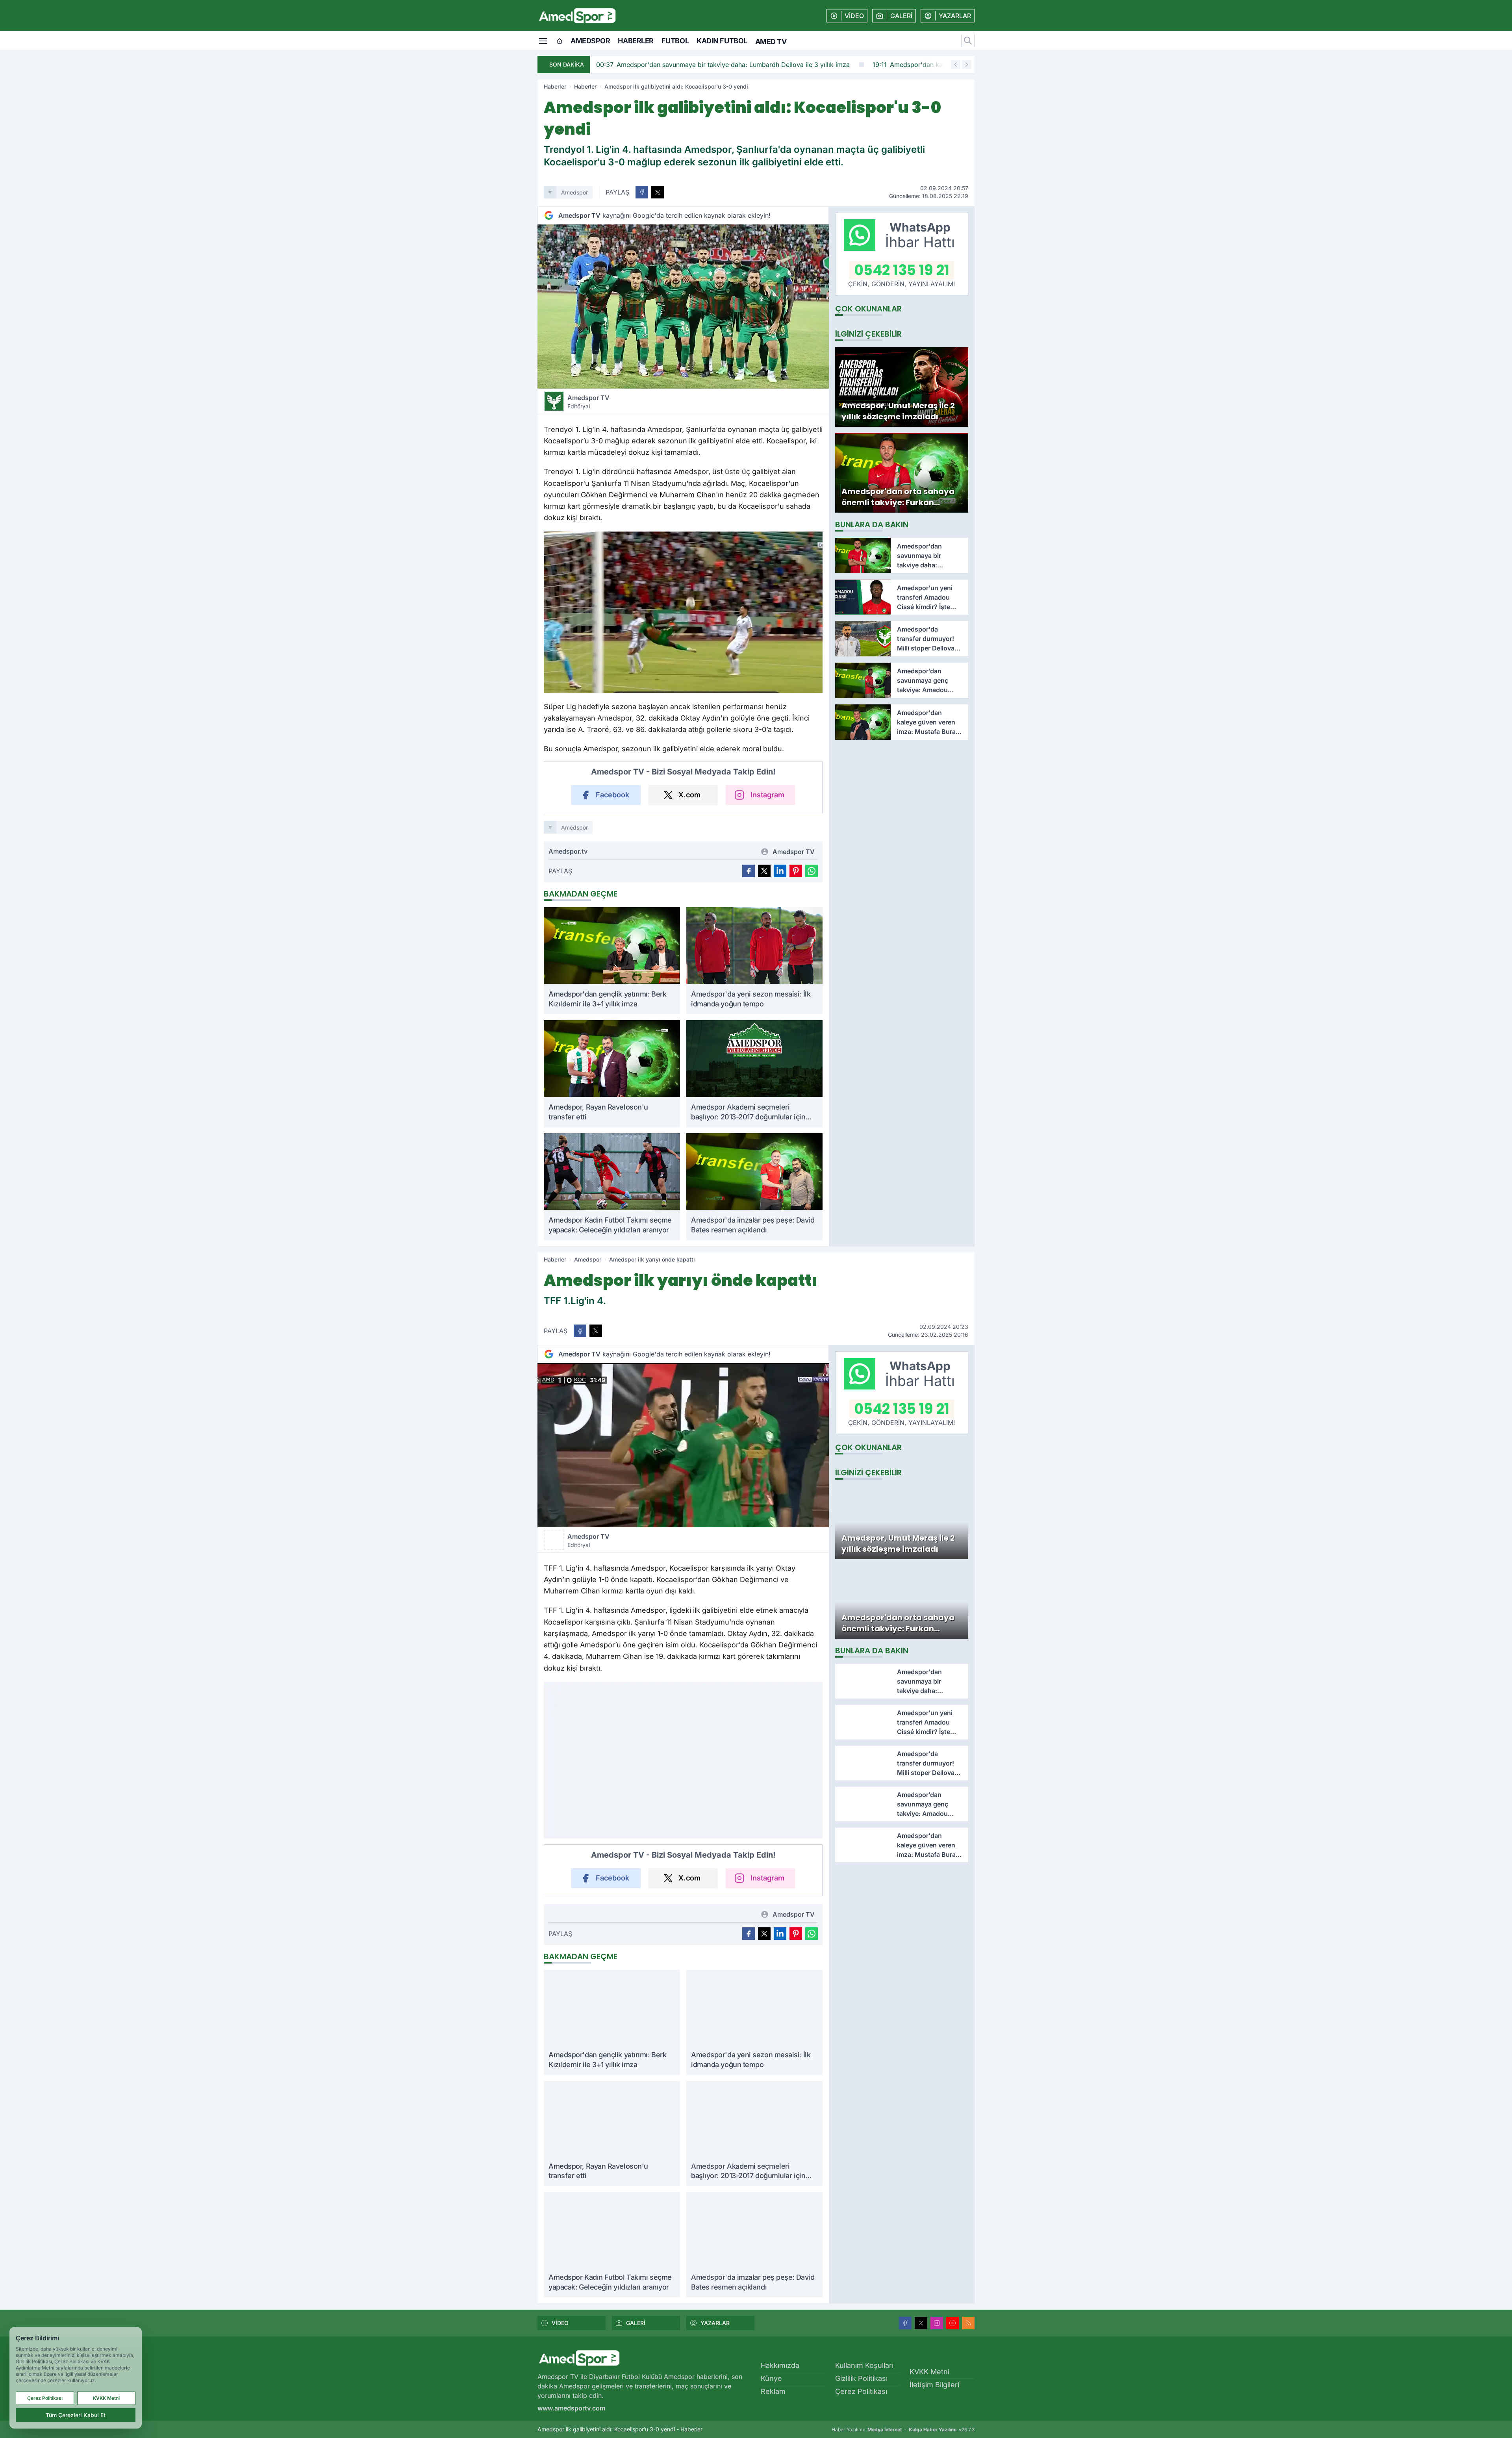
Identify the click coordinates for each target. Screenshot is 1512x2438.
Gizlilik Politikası (861, 2378)
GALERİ (636, 2323)
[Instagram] (937, 2323)
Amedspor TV (588, 402)
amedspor (574, 192)
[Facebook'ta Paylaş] (642, 192)
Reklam (773, 2391)
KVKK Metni (929, 2372)
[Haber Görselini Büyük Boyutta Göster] (683, 307)
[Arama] (968, 41)
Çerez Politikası (861, 2391)
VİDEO (560, 2323)
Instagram (767, 795)
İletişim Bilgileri (934, 2385)
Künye (771, 2378)
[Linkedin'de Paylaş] (780, 871)
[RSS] (968, 2323)
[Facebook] (905, 2323)
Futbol (675, 41)
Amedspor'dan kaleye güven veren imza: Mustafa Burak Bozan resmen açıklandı (724, 65)
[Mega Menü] (543, 40)
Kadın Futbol (722, 41)
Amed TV (771, 42)
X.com (689, 795)
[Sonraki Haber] (967, 65)
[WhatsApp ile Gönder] (812, 871)
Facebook (612, 795)
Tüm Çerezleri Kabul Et (76, 2415)
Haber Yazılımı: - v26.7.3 (903, 2430)
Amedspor (590, 41)
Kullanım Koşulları (864, 2365)
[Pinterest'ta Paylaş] (796, 871)
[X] (921, 2323)
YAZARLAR (715, 2323)
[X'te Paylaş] (658, 192)
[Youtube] (952, 2323)
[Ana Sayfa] (560, 41)
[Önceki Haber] (956, 65)
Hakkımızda (780, 2365)
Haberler (636, 41)
